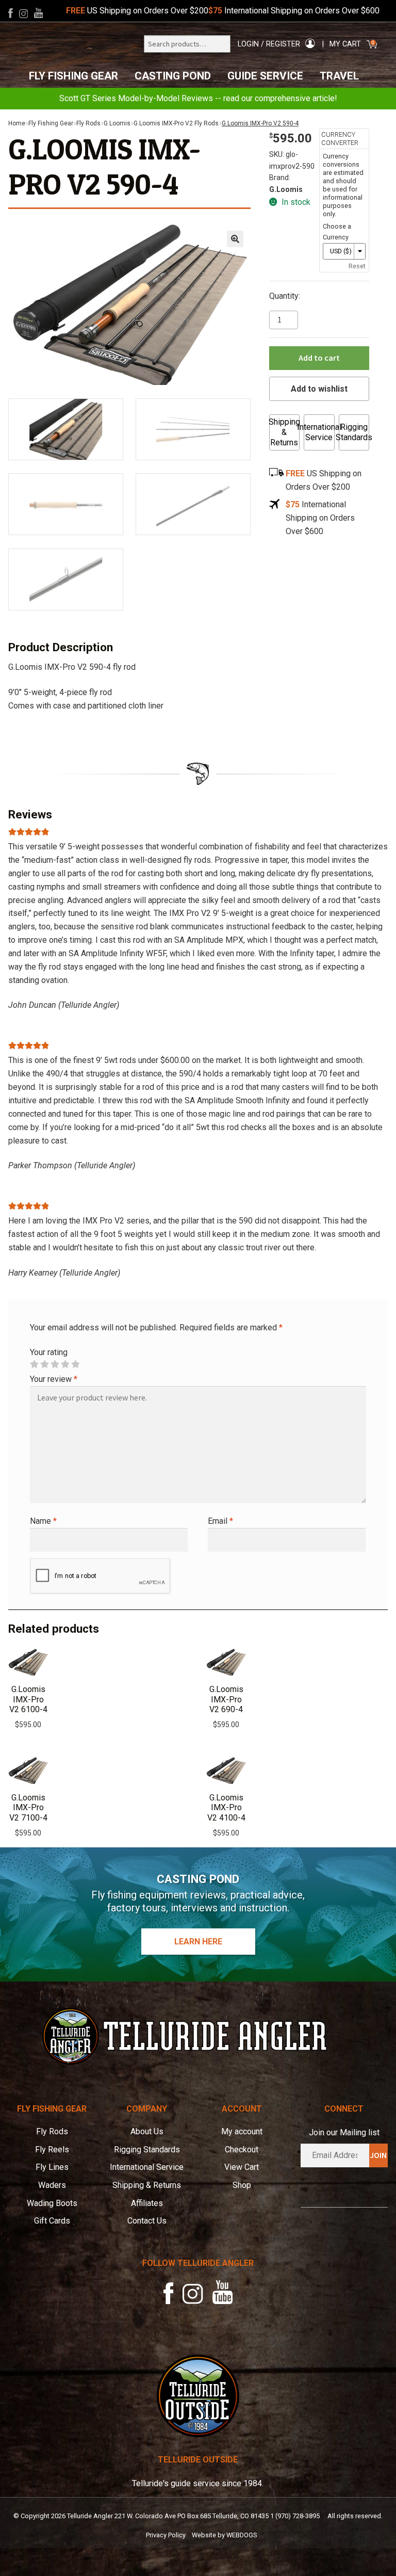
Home (17, 123)
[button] (235, 239)
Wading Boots (52, 2203)
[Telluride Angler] (198, 2036)
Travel (339, 76)
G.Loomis (117, 123)
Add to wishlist (319, 389)
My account (242, 2131)
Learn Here (198, 1942)
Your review (54, 1379)
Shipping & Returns (284, 432)
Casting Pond (173, 76)
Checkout (242, 2150)
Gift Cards (52, 2221)
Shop (242, 2185)
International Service (319, 432)
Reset (357, 266)
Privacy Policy (166, 2535)
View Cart (242, 2167)
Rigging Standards (354, 432)
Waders (52, 2185)
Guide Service (265, 76)
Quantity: (285, 296)
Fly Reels (52, 2150)
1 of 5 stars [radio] (34, 1364)
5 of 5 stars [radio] (75, 1364)
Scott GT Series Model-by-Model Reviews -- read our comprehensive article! (198, 98)
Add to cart (319, 358)
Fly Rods (88, 123)
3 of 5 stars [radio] (55, 1364)
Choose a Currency (337, 232)
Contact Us (147, 2221)
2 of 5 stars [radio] (44, 1364)
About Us (147, 2131)
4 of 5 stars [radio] (65, 1364)
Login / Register (269, 44)
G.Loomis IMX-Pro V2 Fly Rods (176, 123)
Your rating (49, 1352)
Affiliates (147, 2203)
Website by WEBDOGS (224, 2535)
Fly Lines (52, 2167)
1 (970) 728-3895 (295, 2516)
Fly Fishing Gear (73, 76)
